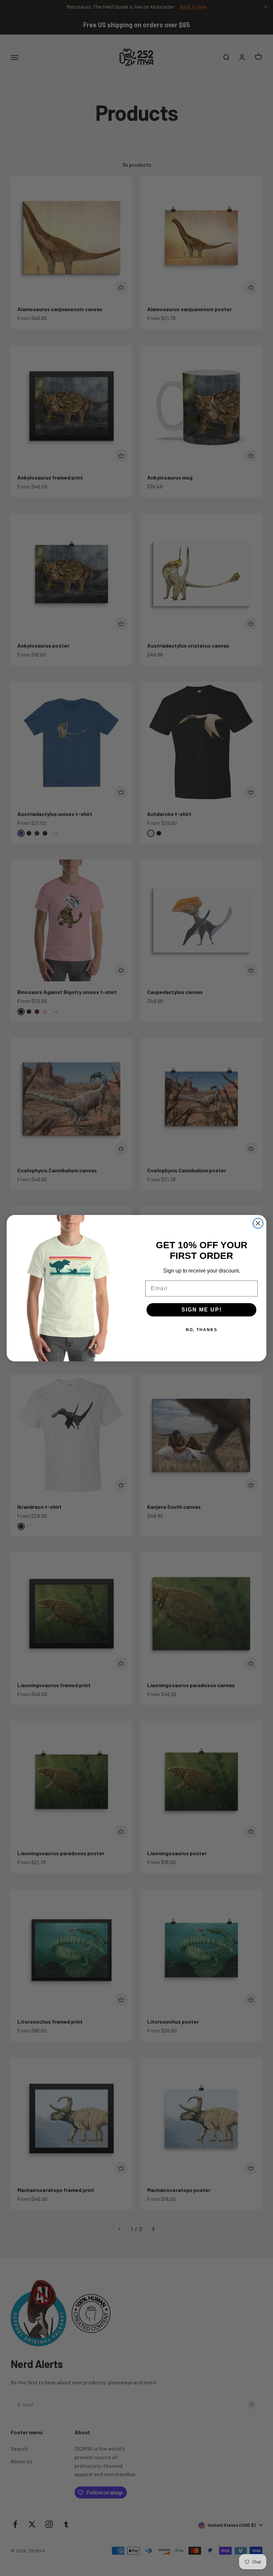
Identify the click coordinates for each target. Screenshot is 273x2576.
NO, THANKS (202, 1330)
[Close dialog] (258, 1223)
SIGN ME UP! (202, 1310)
